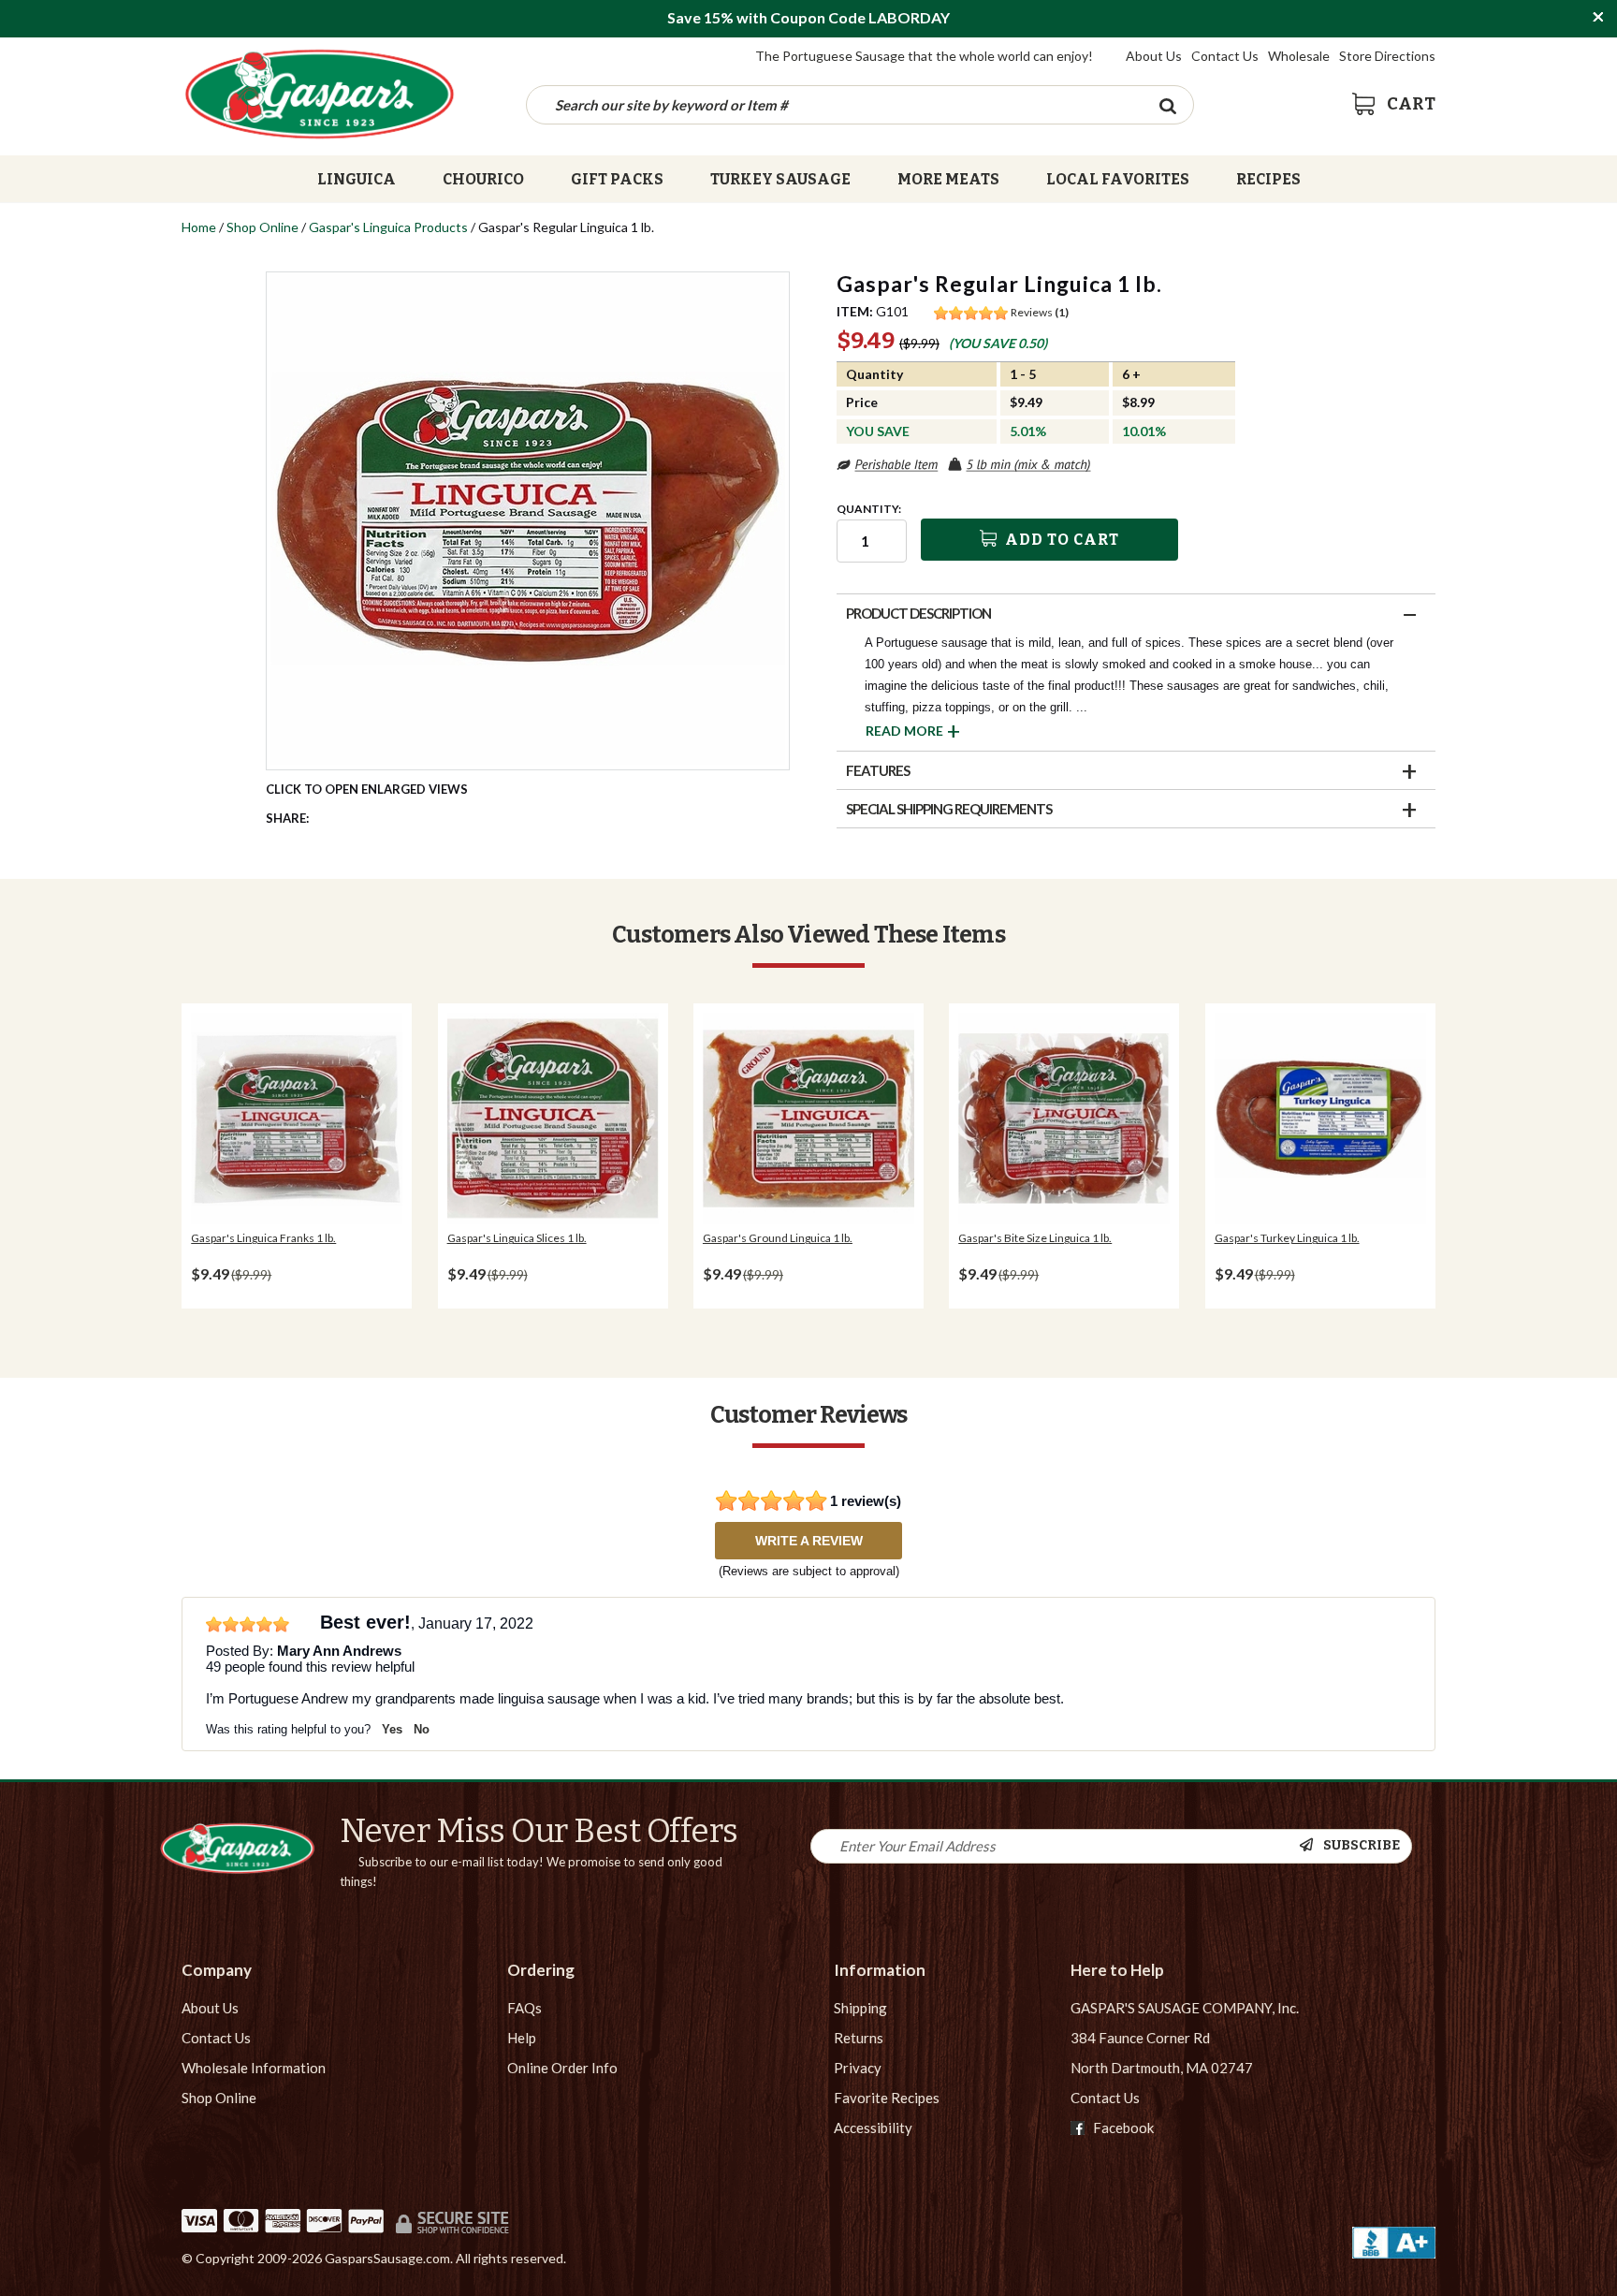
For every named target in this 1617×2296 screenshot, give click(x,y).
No (422, 1729)
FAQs (524, 2008)
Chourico (483, 180)
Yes (392, 1729)
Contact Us (1225, 56)
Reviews (1040, 312)
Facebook (1122, 2128)
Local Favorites (1118, 180)
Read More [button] (904, 731)
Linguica (357, 180)
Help (522, 2038)
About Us (1154, 56)
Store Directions (1387, 56)
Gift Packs (617, 180)
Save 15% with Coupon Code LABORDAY (808, 17)
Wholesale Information (254, 2068)
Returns (859, 2038)
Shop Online (262, 227)
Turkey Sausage (780, 180)
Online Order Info (562, 2068)
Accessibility (873, 2128)
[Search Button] (1167, 105)
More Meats (948, 180)
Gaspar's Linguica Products (388, 227)
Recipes (1268, 180)
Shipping (860, 2008)
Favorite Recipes (887, 2098)
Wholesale (1299, 56)
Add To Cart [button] (1060, 540)
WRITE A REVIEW (809, 1541)
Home (199, 227)
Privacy (858, 2068)
